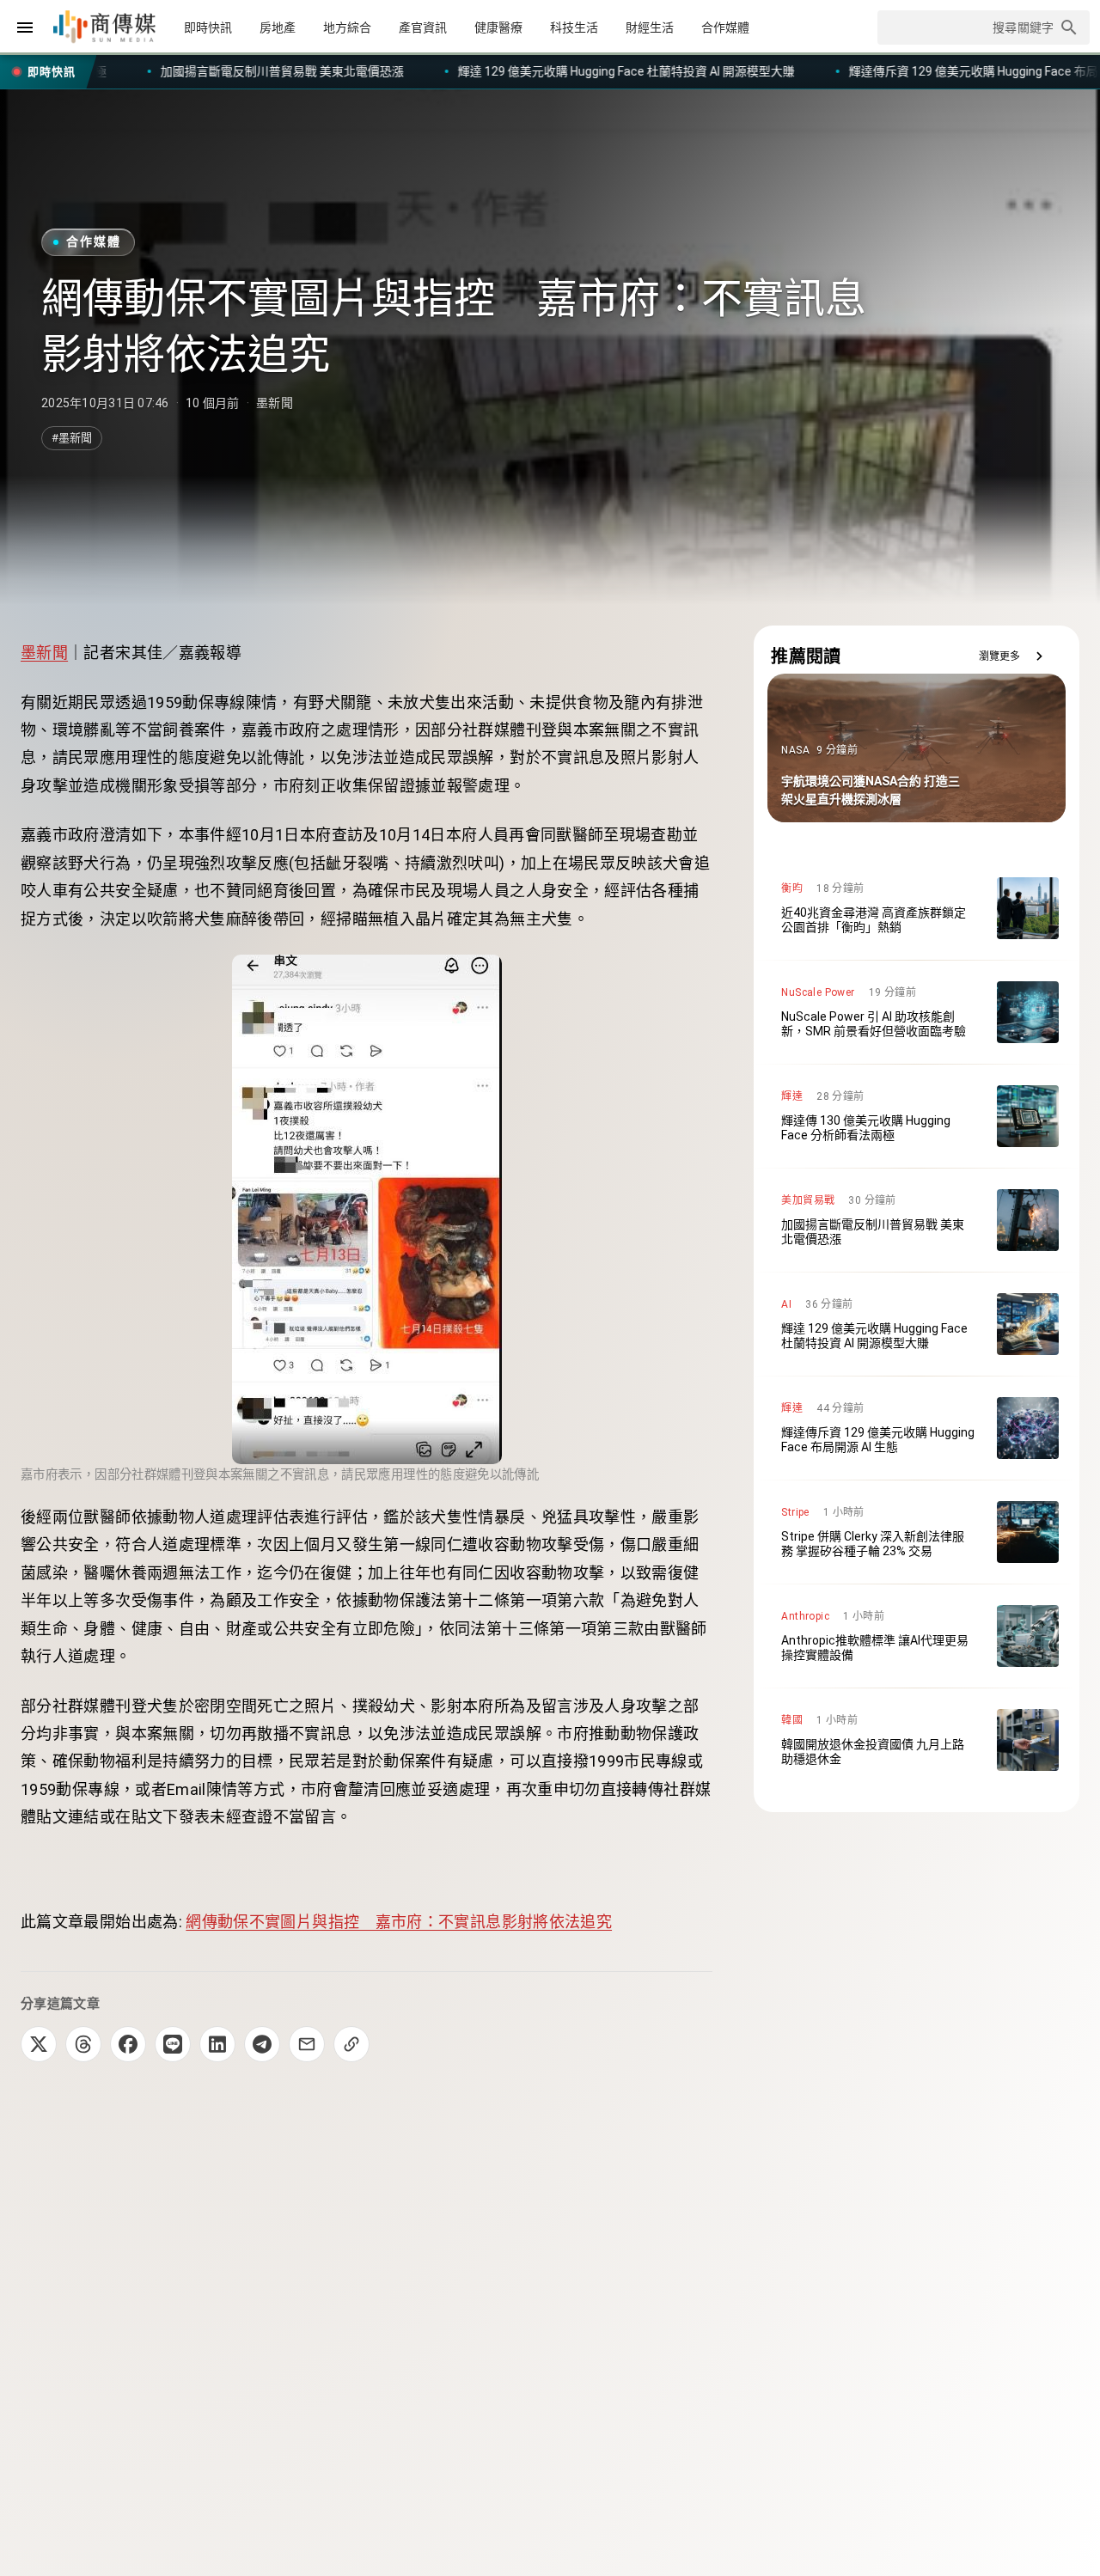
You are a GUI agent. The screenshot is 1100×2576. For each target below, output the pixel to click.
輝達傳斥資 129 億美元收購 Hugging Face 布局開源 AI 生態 (702, 71)
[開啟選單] (25, 27)
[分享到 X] (39, 2044)
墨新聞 (44, 653)
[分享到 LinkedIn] (217, 2044)
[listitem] (917, 908)
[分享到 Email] (307, 2044)
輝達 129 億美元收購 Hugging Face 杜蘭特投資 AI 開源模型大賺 (323, 71)
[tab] (208, 27)
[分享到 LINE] (173, 2044)
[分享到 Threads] (83, 2044)
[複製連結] (351, 2044)
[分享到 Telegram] (262, 2044)
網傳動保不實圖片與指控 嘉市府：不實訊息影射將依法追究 (399, 1922)
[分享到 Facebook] (128, 2044)
